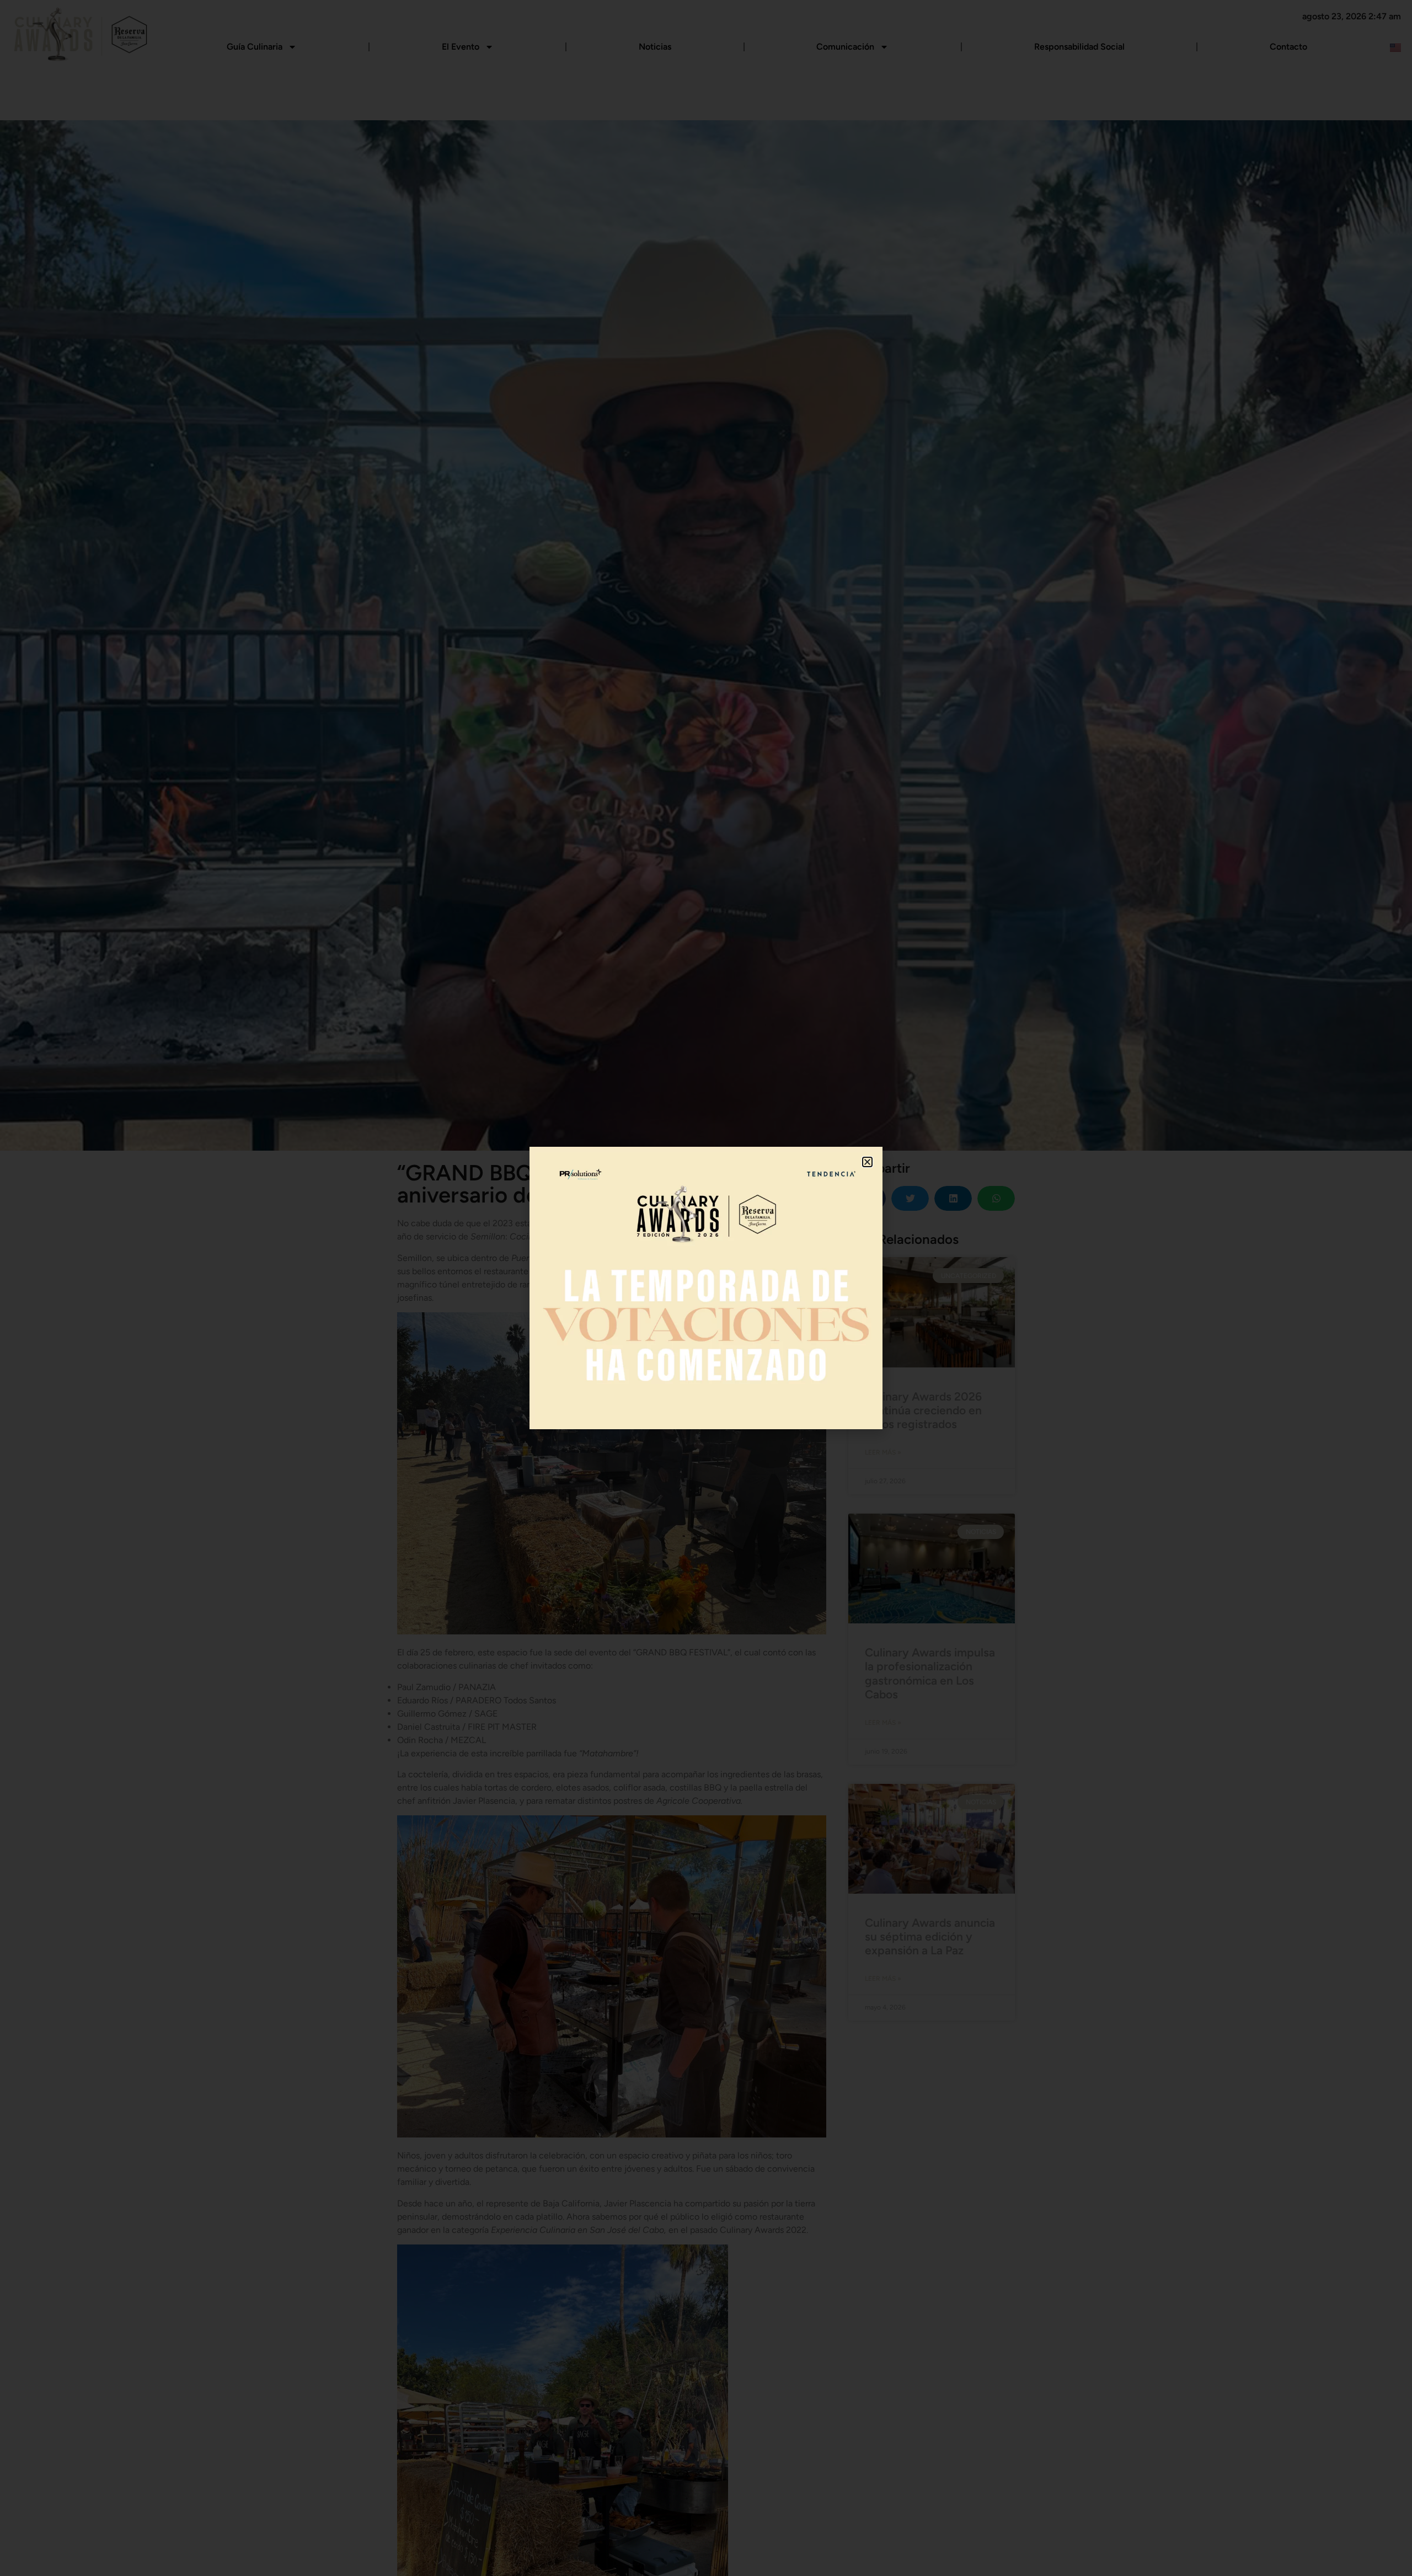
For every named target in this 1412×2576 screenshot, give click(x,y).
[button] (867, 1162)
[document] (706, 1288)
